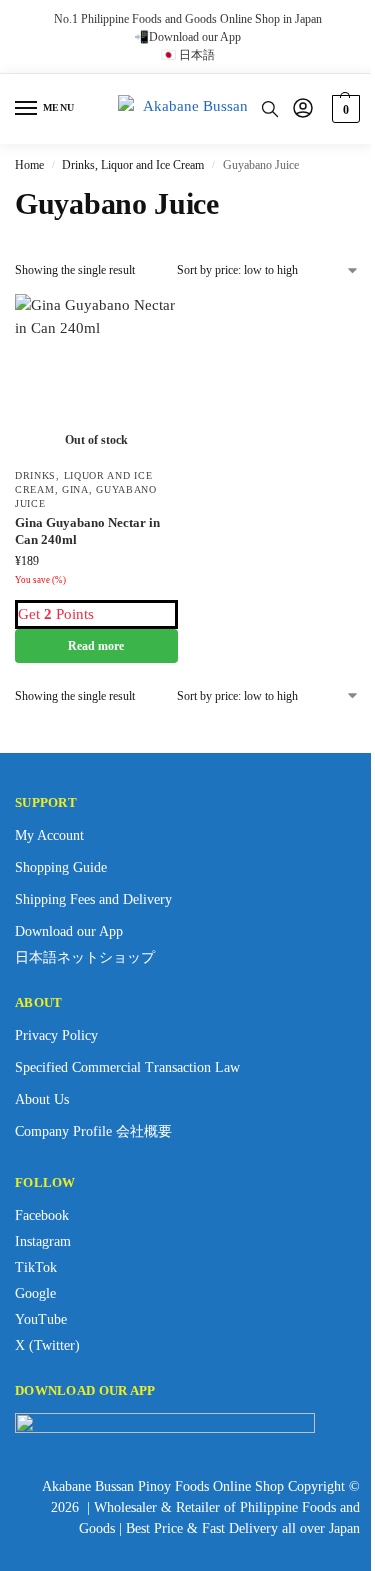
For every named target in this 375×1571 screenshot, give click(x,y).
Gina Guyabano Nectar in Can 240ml (87, 531)
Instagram (43, 1241)
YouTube (41, 1319)
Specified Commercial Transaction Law (127, 1067)
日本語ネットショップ (85, 957)
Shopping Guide (61, 867)
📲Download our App (187, 37)
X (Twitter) (47, 1345)
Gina (75, 489)
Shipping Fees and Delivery (93, 899)
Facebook (42, 1215)
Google (35, 1293)
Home (29, 165)
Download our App (69, 931)
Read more (96, 646)
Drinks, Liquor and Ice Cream (133, 165)
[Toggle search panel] (270, 109)
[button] (343, 109)
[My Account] (303, 109)
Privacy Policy (56, 1035)
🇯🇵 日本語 (188, 55)
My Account (49, 835)
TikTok (36, 1267)
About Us (42, 1099)
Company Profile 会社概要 (93, 1131)
